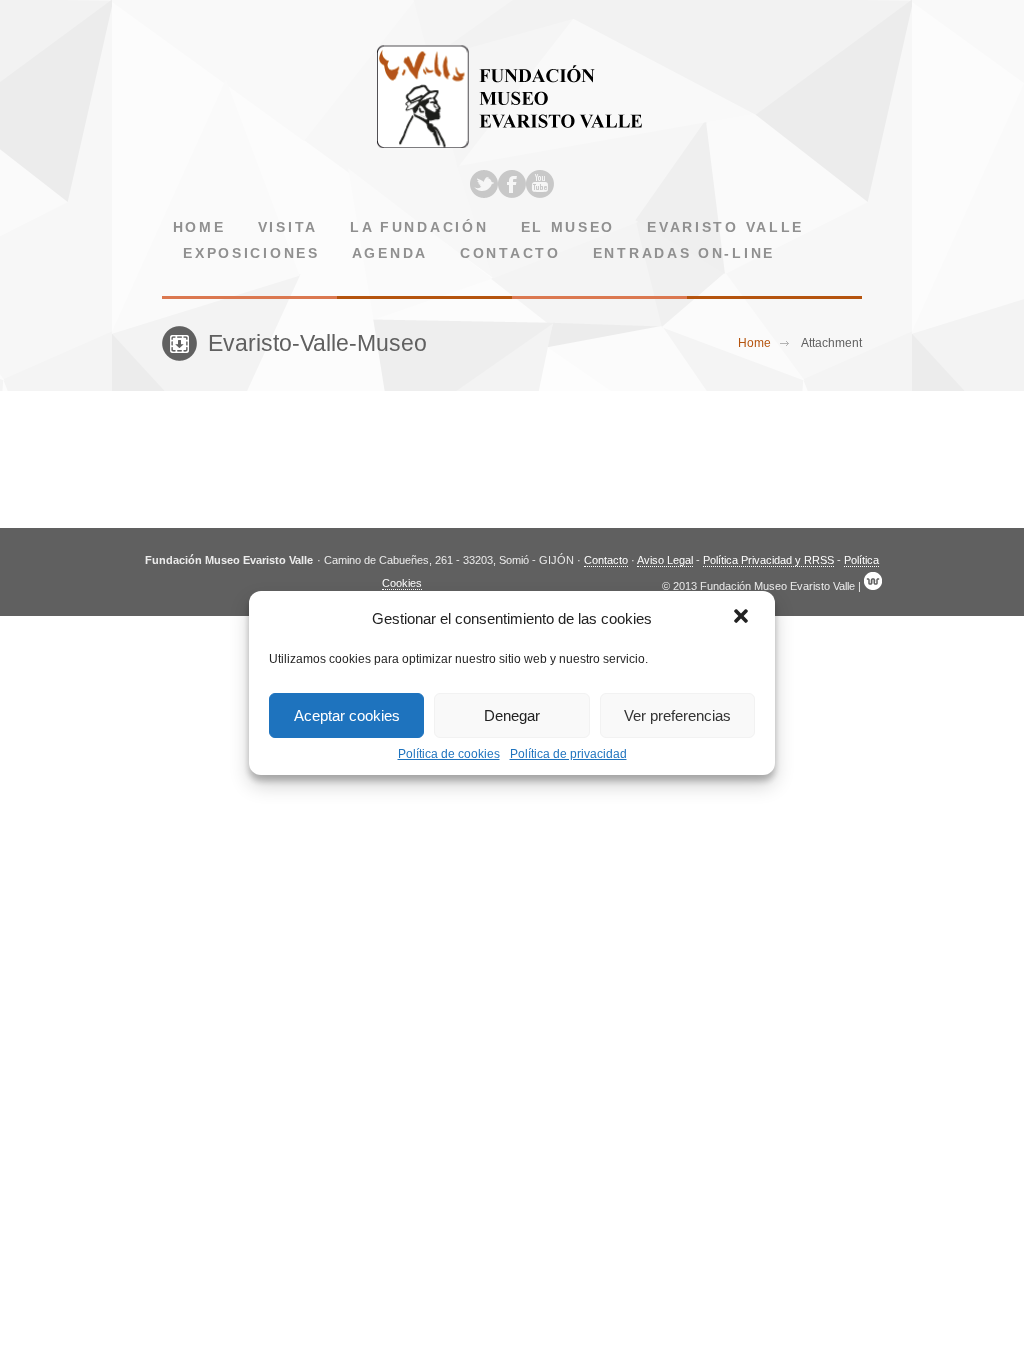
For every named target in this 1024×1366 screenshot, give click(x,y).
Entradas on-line (684, 253)
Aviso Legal (665, 560)
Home (199, 227)
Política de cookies (449, 754)
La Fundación (419, 227)
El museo (568, 227)
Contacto (510, 253)
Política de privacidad (568, 754)
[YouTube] (540, 184)
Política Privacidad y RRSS (768, 560)
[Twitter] (484, 184)
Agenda (390, 253)
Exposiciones (251, 253)
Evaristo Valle (725, 227)
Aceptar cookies (347, 715)
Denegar (512, 715)
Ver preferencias (677, 715)
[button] (743, 618)
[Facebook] (512, 184)
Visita (288, 227)
